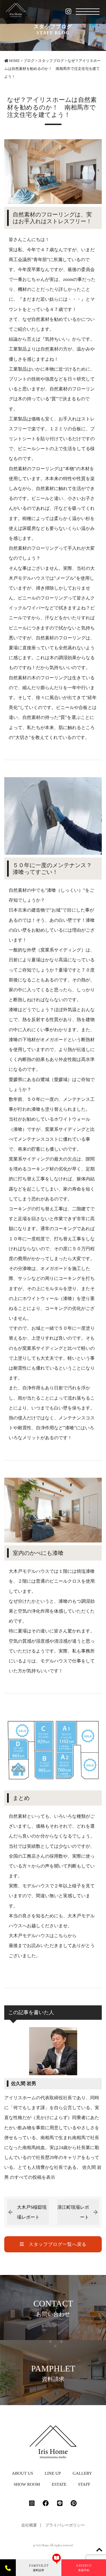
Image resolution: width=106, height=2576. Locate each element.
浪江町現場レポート (73, 2212)
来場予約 (84, 2568)
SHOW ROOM (27, 2484)
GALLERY (82, 2473)
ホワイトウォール (72, 1119)
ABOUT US (22, 2473)
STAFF (84, 2484)
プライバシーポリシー (65, 2525)
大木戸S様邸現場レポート (32, 2212)
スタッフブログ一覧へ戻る (55, 2244)
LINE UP (53, 2473)
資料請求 (39, 2568)
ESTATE (59, 2484)
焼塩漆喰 (86, 1571)
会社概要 (29, 2525)
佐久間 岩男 (24, 2084)
